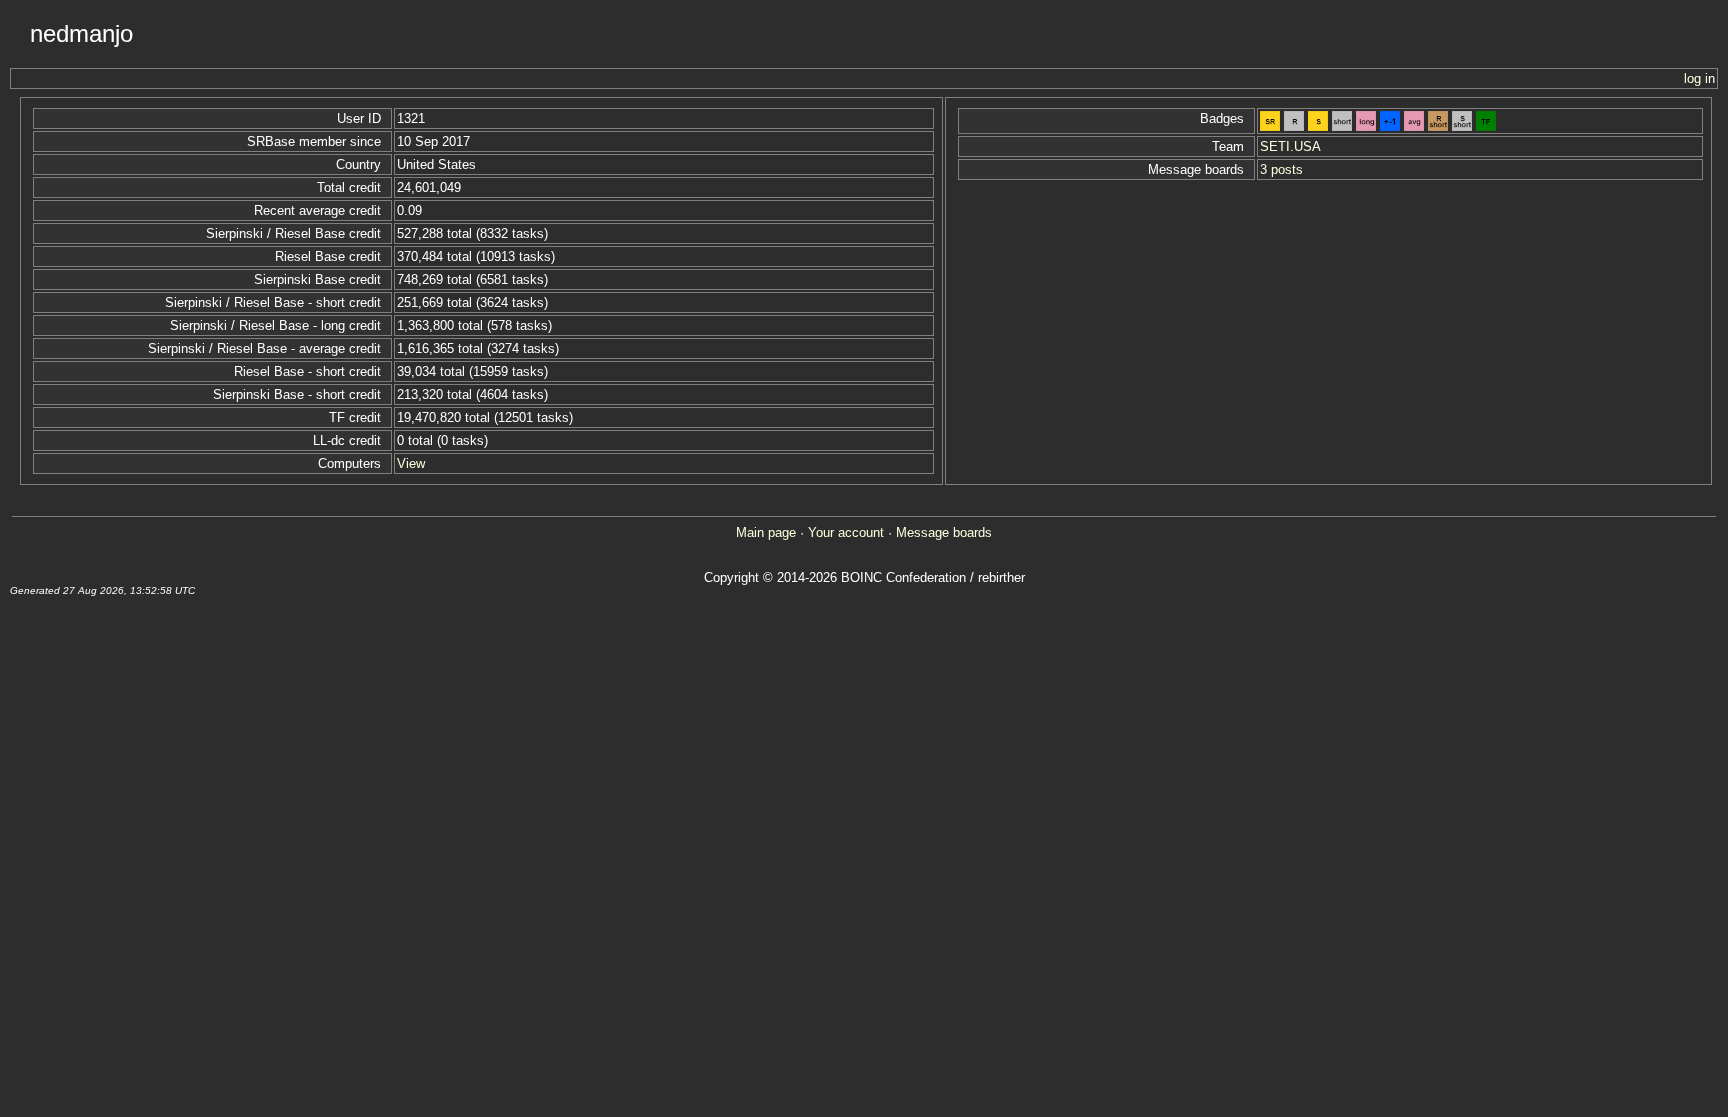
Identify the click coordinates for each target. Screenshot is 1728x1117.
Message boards (944, 532)
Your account (846, 532)
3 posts (1281, 169)
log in (1699, 78)
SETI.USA (1290, 146)
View (411, 463)
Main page (766, 532)
